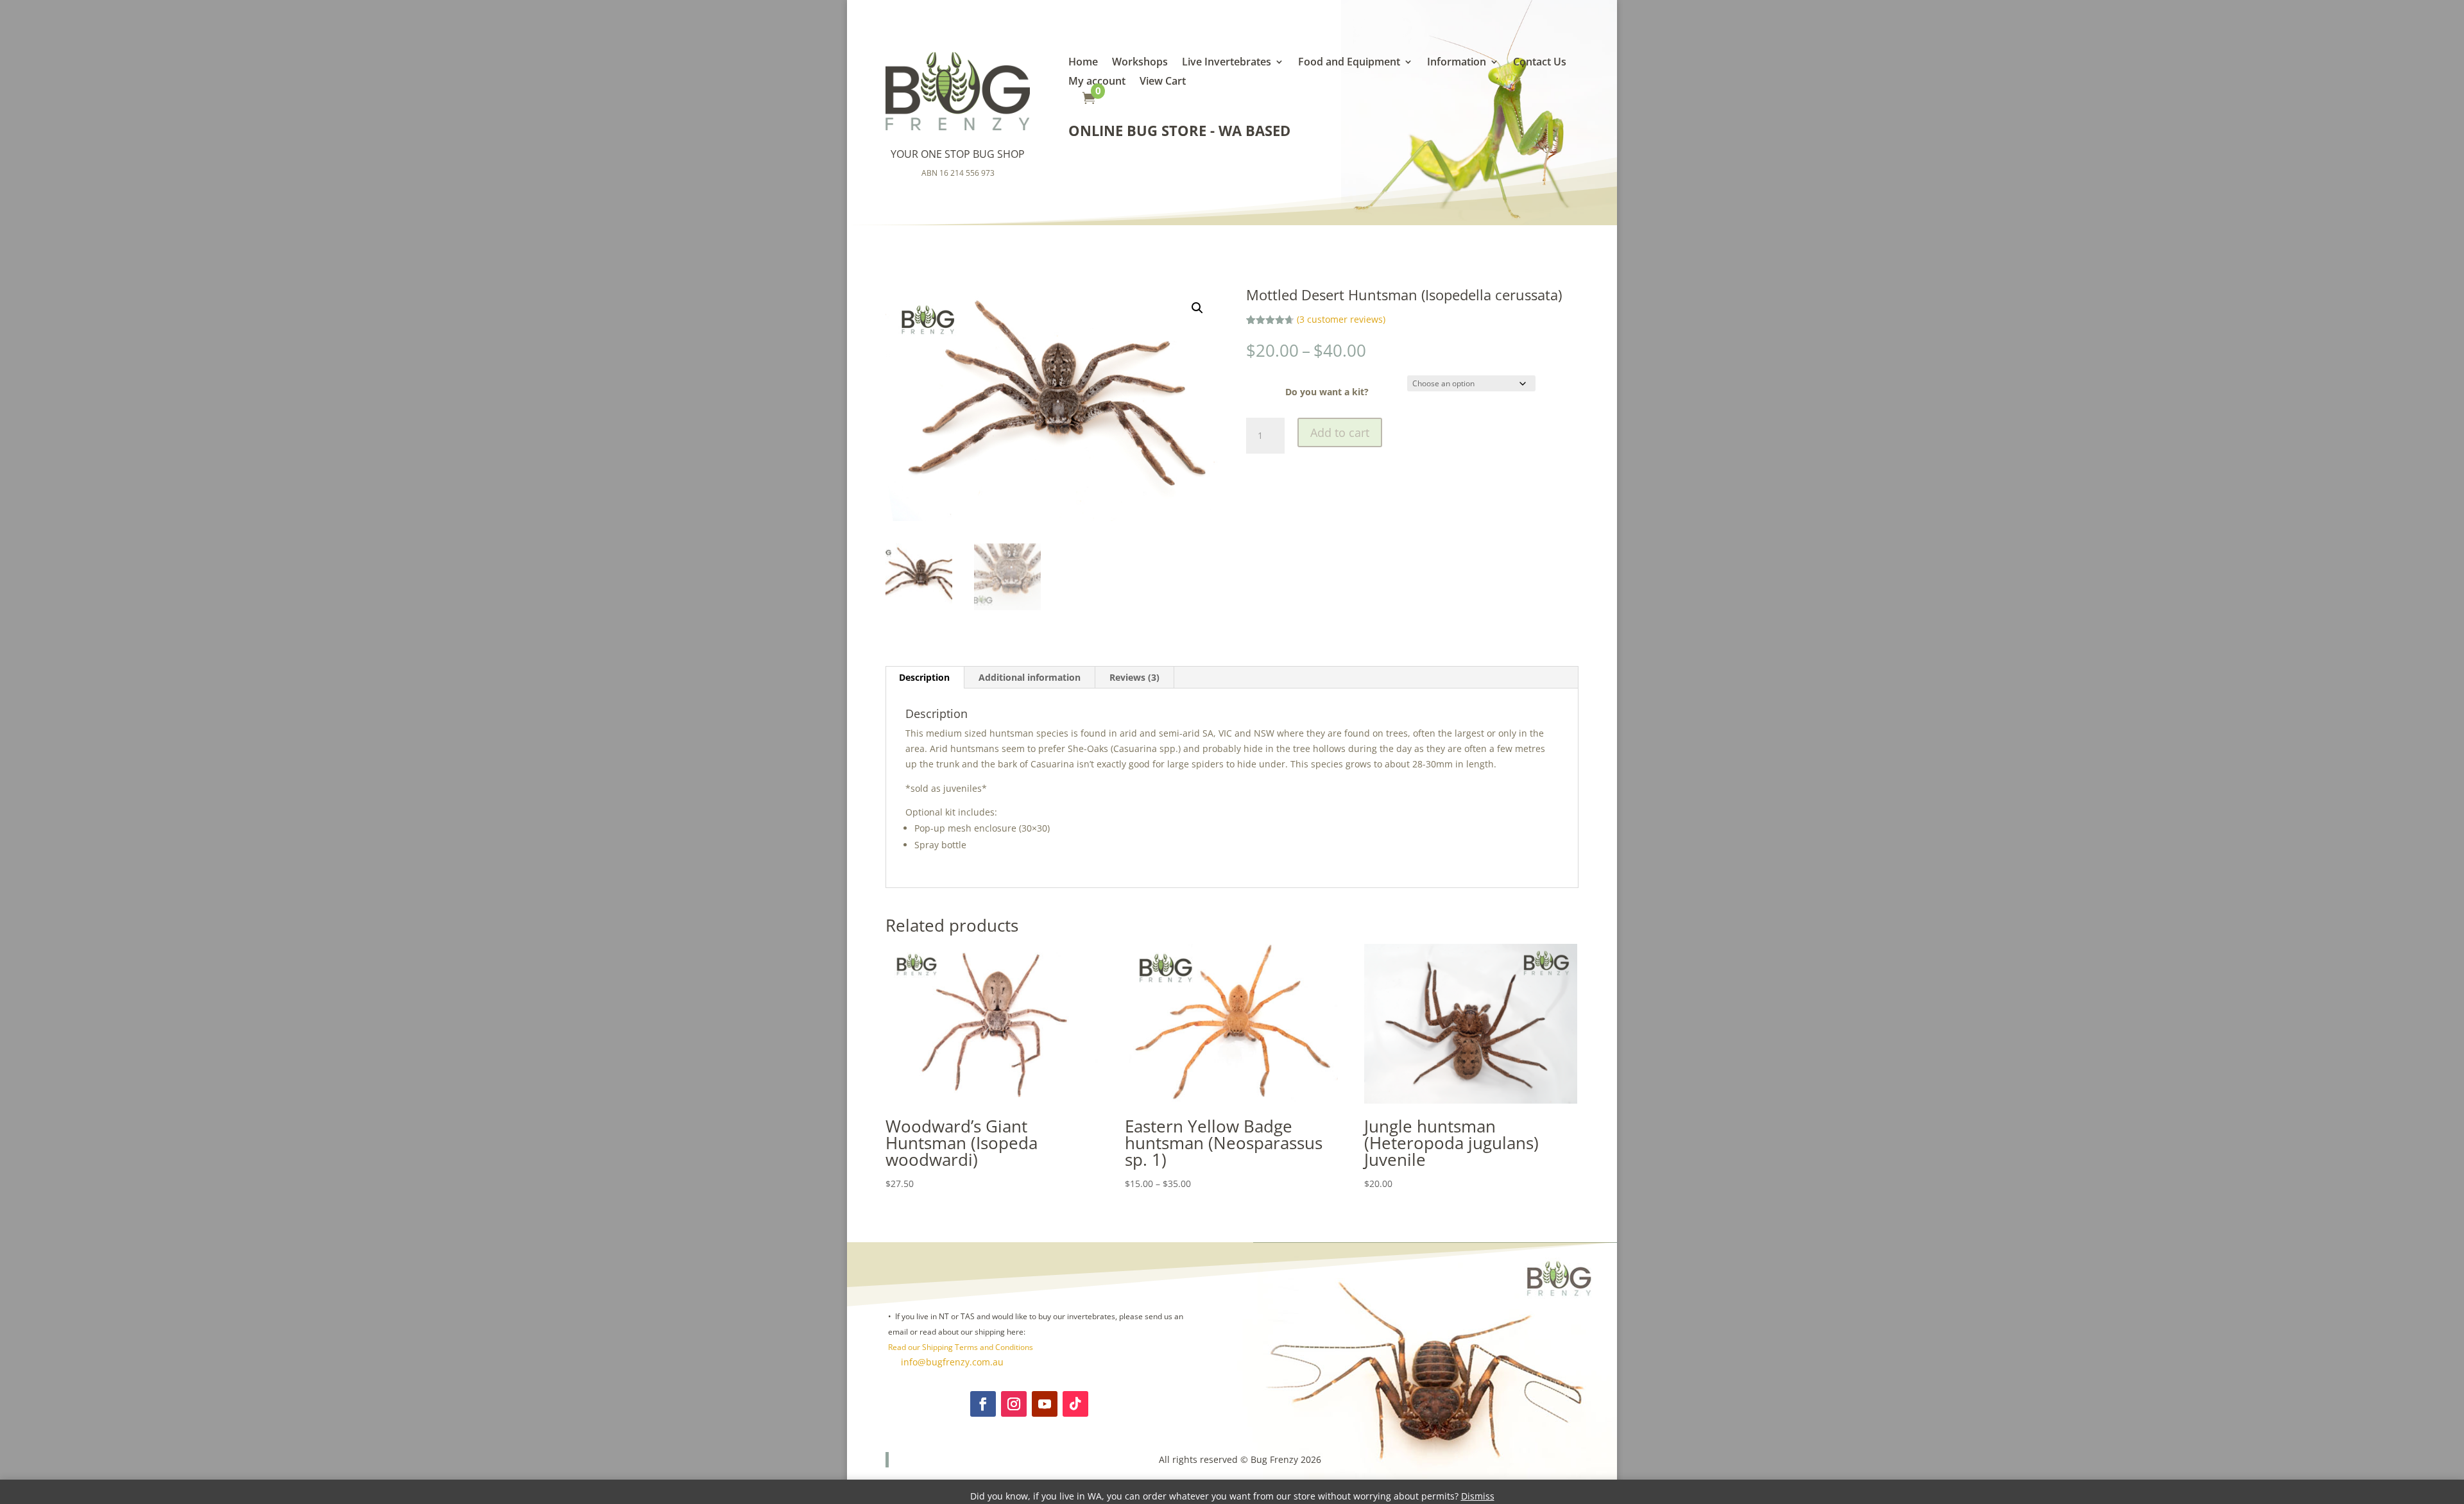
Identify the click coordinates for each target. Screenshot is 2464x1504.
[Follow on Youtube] (1045, 1404)
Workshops (1140, 63)
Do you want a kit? (1327, 392)
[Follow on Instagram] (1014, 1404)
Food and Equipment (1349, 63)
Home (1083, 63)
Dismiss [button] (1478, 1496)
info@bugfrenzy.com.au (951, 1362)
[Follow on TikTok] (1075, 1404)
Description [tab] (924, 677)
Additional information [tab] (1030, 677)
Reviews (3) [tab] (1134, 677)
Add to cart (1340, 432)
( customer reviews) (1341, 319)
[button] (1197, 308)
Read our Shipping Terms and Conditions (961, 1347)
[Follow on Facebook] (983, 1404)
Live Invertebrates (1227, 63)
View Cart (1163, 82)
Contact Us (1540, 63)
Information (1457, 63)
